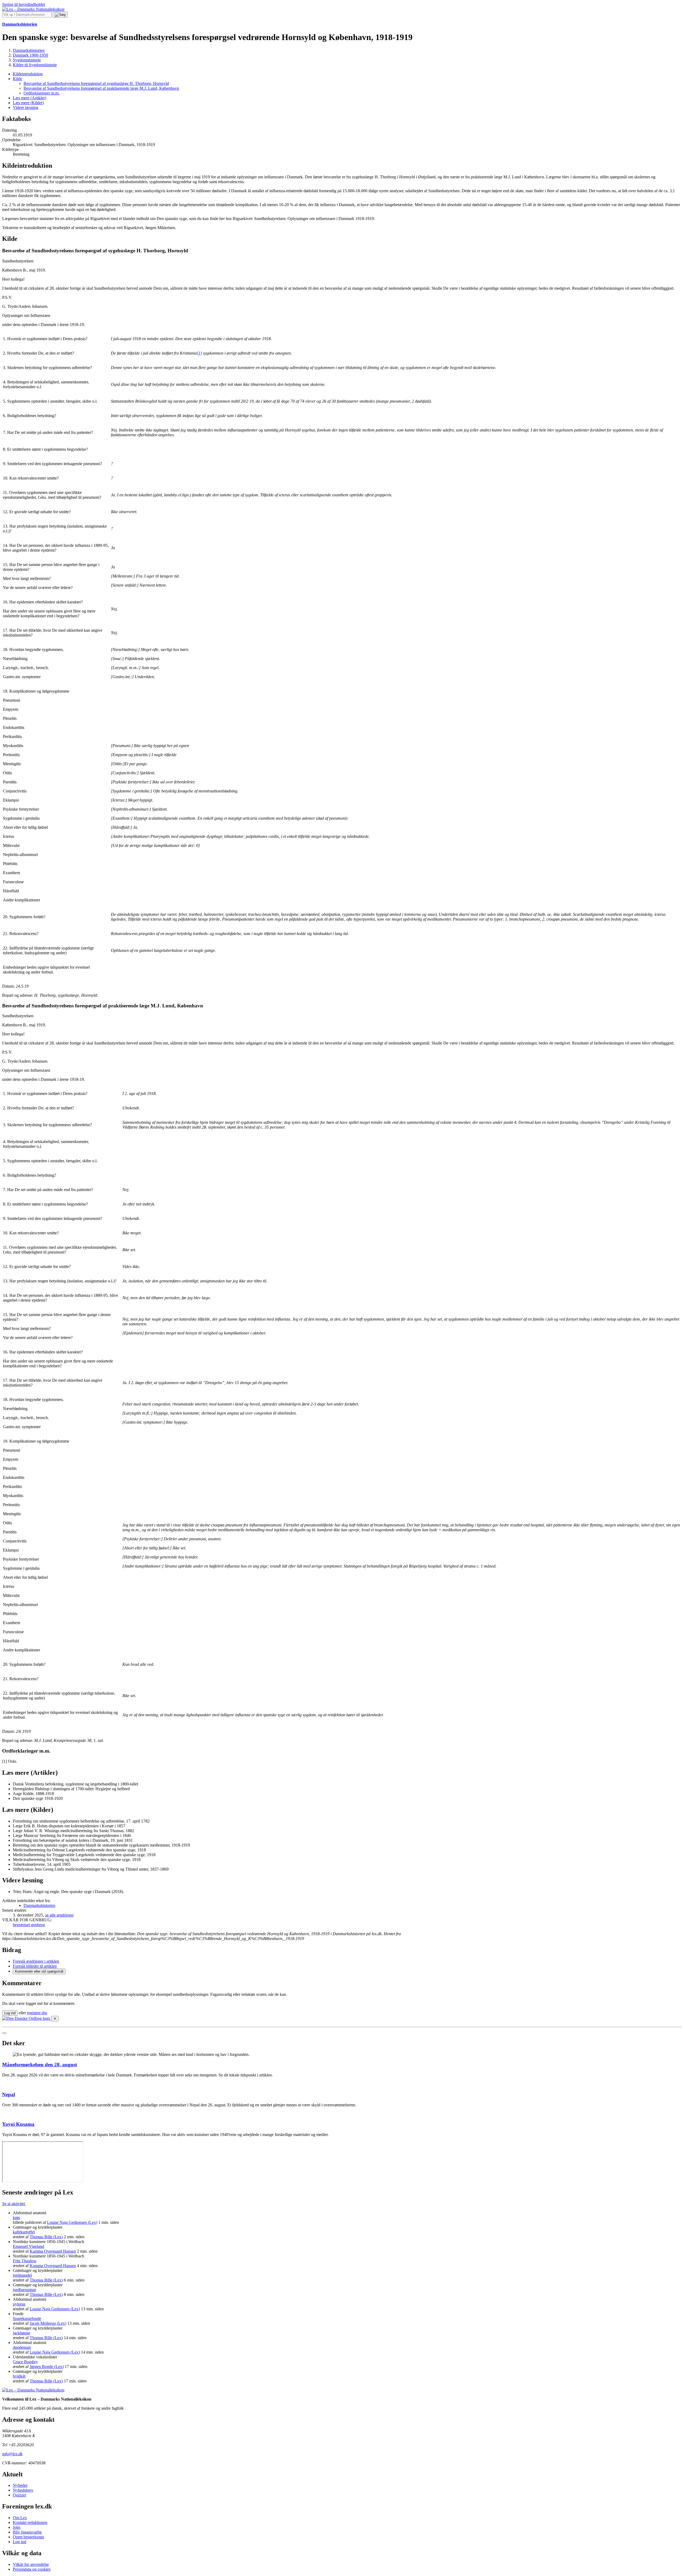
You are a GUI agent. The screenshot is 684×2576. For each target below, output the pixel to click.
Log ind (20, 2542)
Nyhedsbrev (23, 2490)
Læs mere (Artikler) (30, 98)
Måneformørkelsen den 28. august (40, 2065)
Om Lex (20, 2518)
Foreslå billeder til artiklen (35, 1966)
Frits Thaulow (25, 2261)
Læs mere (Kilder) (28, 103)
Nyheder (20, 2485)
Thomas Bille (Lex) (46, 2237)
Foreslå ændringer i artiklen (36, 1961)
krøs (16, 2218)
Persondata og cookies (32, 2569)
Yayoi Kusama (18, 2124)
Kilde (18, 79)
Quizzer (20, 2495)
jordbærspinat (24, 2290)
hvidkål (19, 2376)
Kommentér (39, 1971)
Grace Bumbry (25, 2362)
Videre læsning (26, 107)
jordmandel (22, 2275)
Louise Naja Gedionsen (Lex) (72, 2222)
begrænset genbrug (29, 1925)
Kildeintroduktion (28, 74)
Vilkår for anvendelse (31, 2564)
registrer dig (37, 2013)
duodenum (22, 2347)
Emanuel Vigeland (28, 2246)
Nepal (9, 2094)
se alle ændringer (59, 1915)
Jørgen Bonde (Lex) (47, 2367)
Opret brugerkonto (28, 2537)
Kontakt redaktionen (30, 2522)
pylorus (19, 2304)
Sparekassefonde (27, 2318)
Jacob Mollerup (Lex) (48, 2323)
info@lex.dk (12, 2454)
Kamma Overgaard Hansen (53, 2251)
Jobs (17, 2527)
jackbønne (22, 2333)
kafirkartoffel (24, 2232)
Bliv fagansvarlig (27, 2532)
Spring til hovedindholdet (24, 4)
